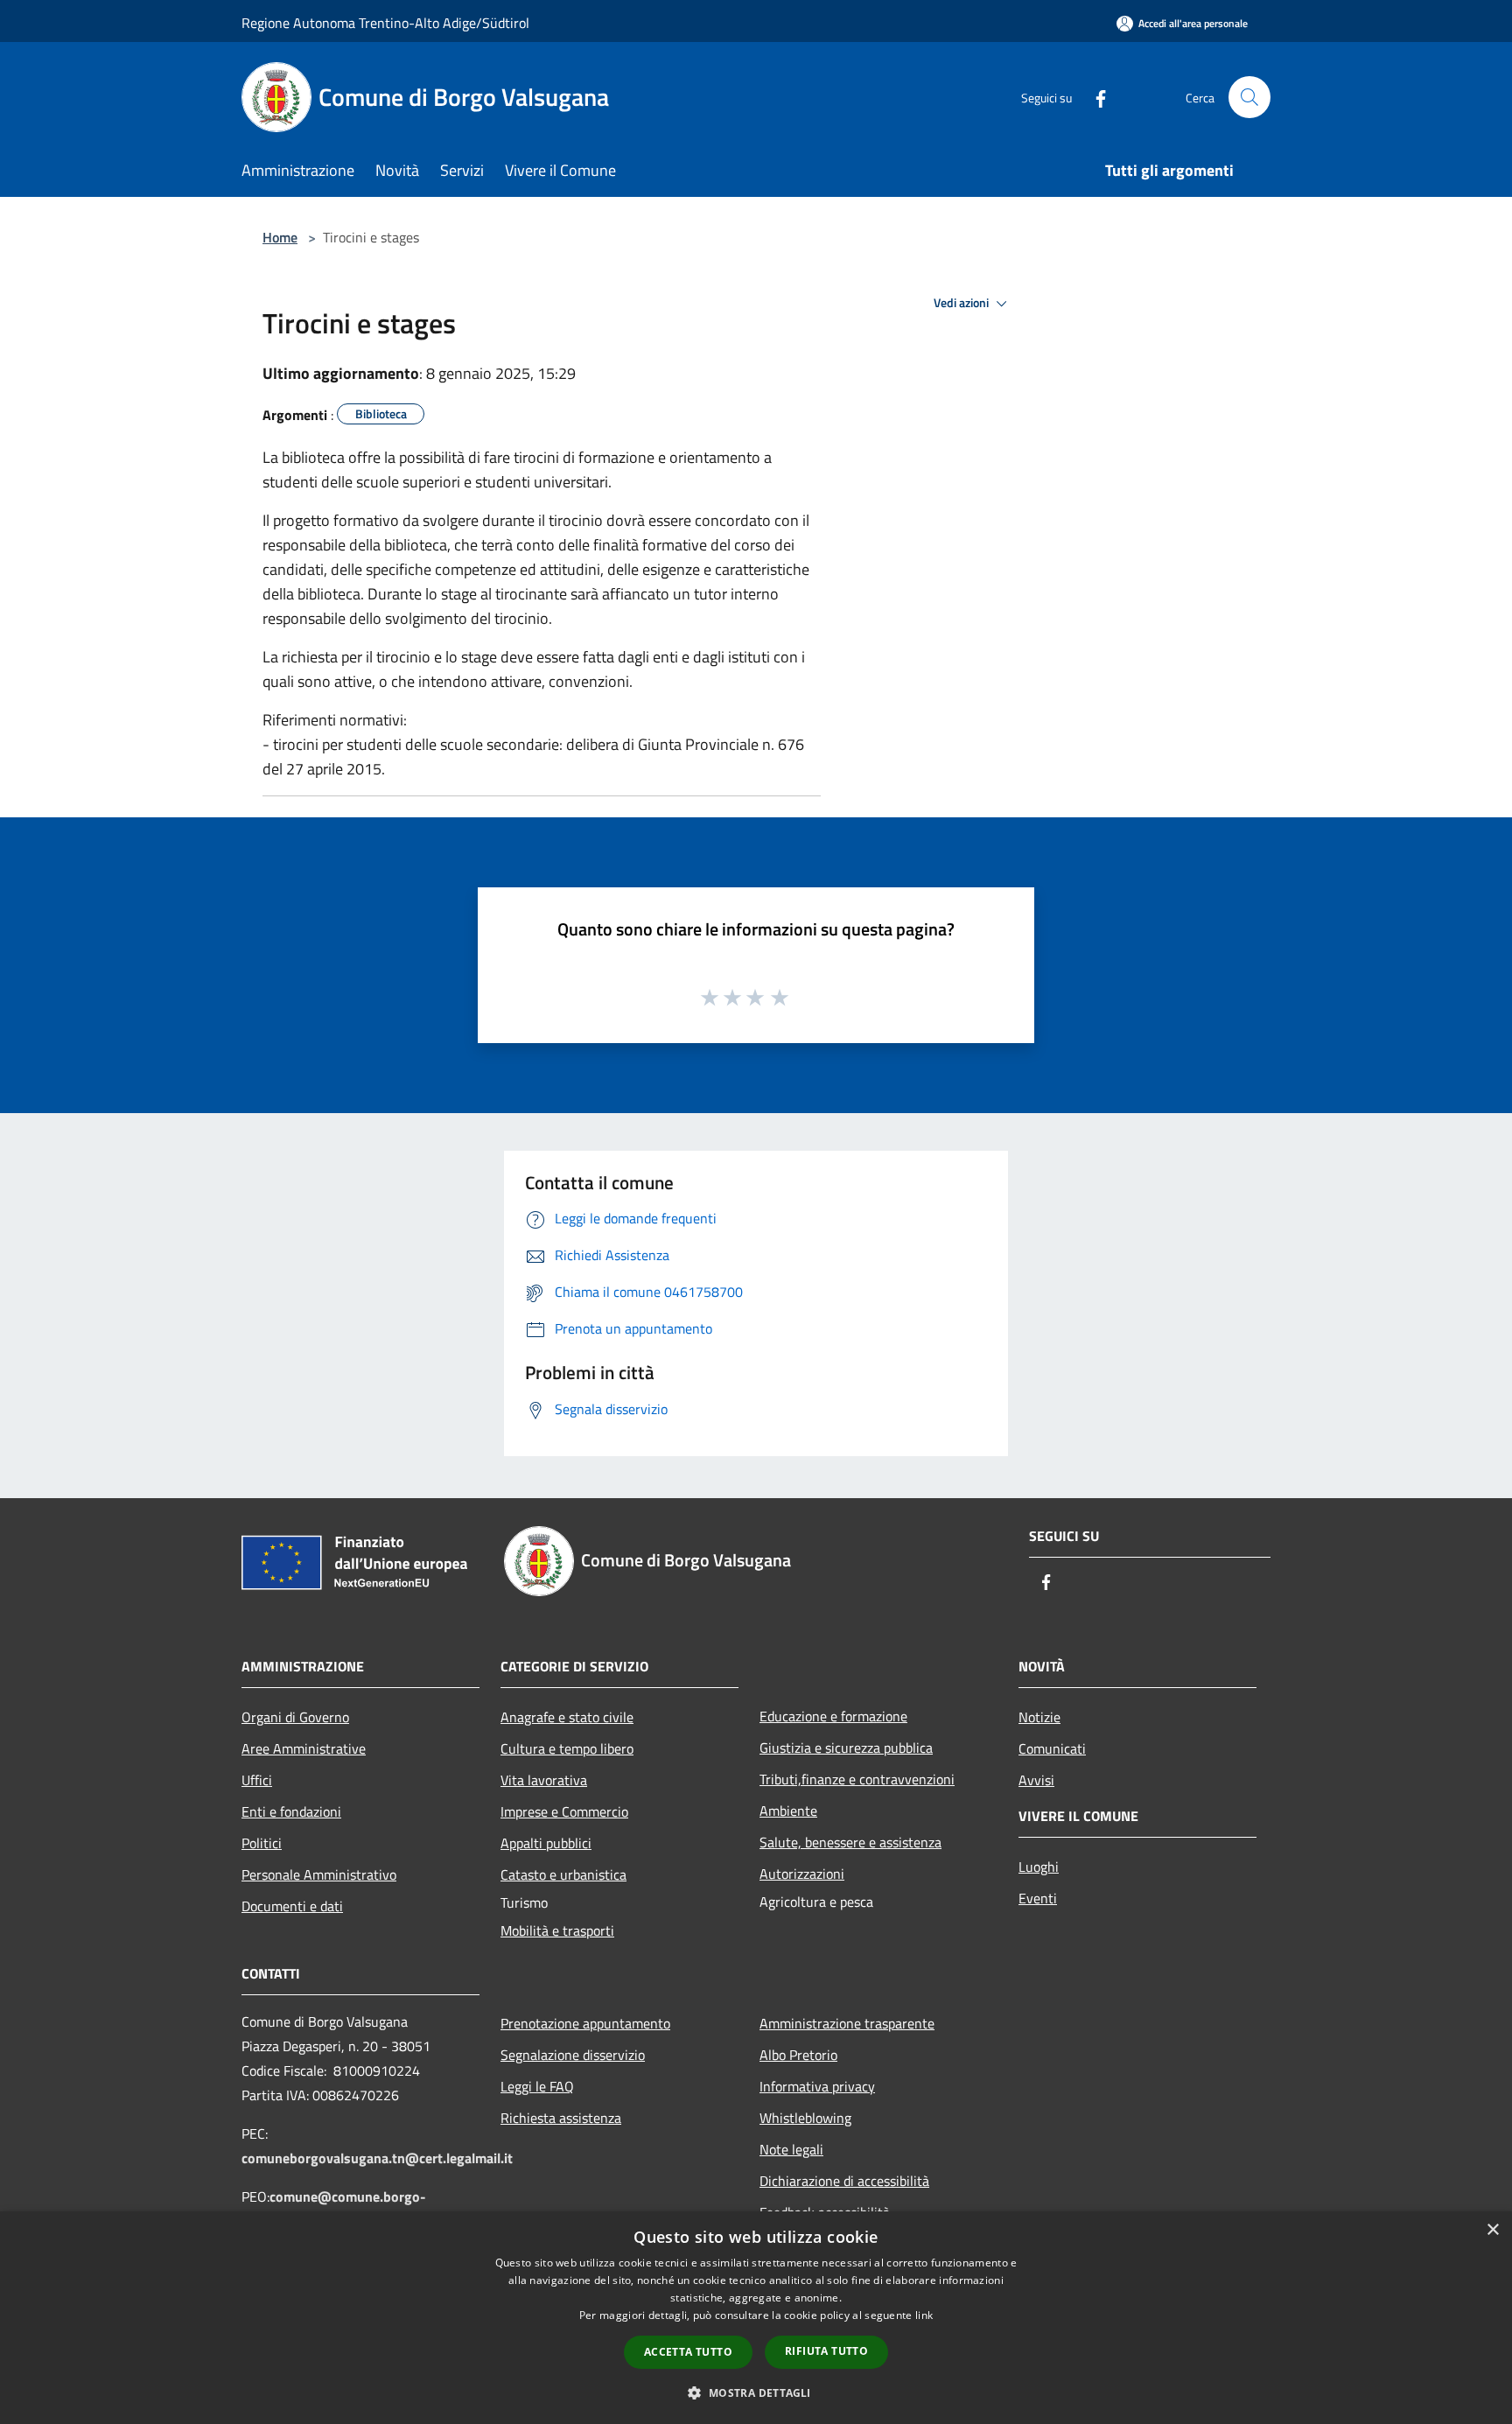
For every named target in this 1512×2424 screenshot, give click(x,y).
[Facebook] (1094, 97)
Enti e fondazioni (291, 1811)
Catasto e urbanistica (563, 1874)
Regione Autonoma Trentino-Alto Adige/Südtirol (385, 23)
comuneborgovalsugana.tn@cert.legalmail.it (377, 2158)
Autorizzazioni (802, 1874)
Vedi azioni (962, 303)
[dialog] (756, 2318)
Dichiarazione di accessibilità (844, 2181)
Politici (262, 1843)
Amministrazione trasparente (847, 2023)
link (924, 2315)
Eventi (1038, 1898)
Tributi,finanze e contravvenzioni (857, 1779)
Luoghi (1039, 1867)
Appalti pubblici (546, 1843)
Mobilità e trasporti (557, 1930)
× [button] (1492, 2230)
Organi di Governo (295, 1717)
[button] (756, 2392)
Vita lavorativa (544, 1780)
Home (280, 237)
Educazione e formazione (833, 1716)
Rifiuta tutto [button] (826, 2351)
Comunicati (1052, 1748)
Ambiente (788, 1811)
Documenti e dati (292, 1906)
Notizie (1039, 1717)
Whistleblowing (805, 2118)
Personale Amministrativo (319, 1874)
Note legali (791, 2149)
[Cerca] (1249, 97)
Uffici (257, 1780)
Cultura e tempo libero (567, 1748)
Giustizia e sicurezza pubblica (846, 1748)
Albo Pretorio (798, 2055)
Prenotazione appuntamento (585, 2023)
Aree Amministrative (304, 1748)
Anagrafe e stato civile (567, 1717)
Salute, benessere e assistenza (850, 1842)
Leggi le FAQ (537, 2086)
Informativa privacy (817, 2086)
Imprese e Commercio (564, 1811)
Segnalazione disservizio (573, 2055)
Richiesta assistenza (561, 2118)
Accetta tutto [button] (688, 2352)
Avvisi (1036, 1780)
